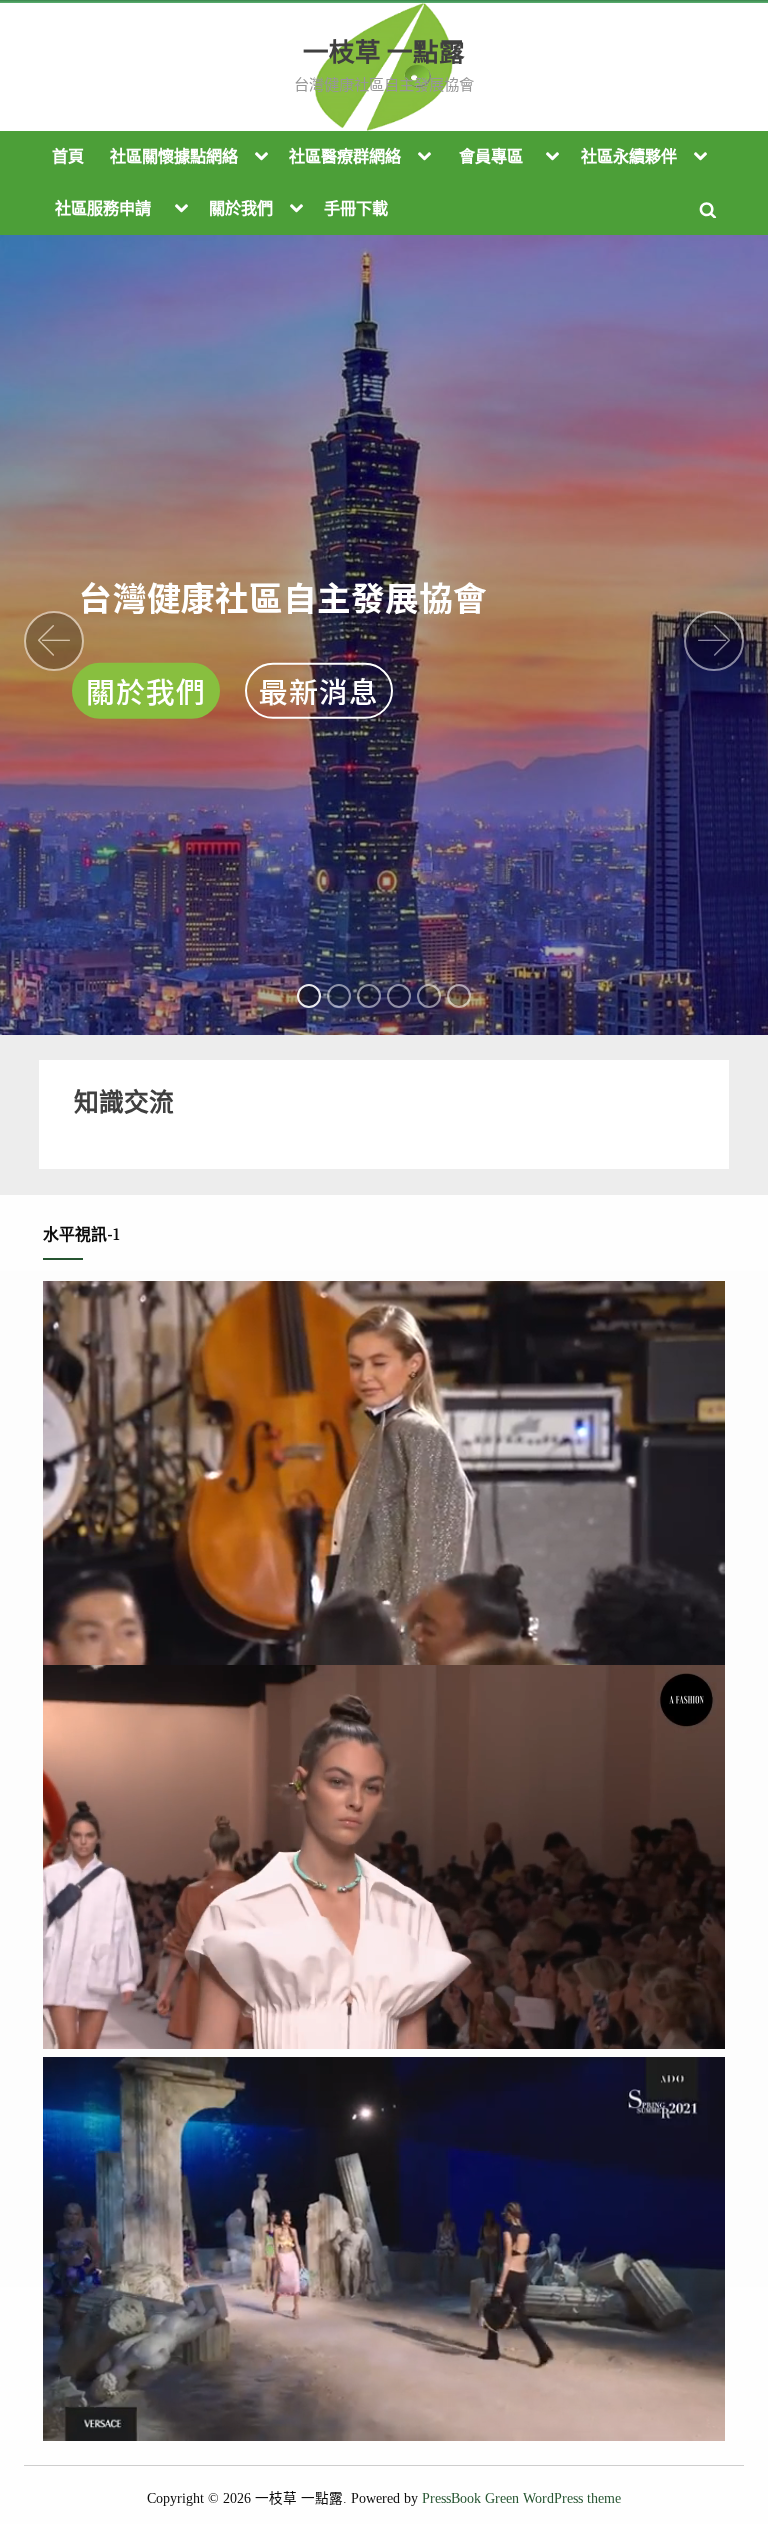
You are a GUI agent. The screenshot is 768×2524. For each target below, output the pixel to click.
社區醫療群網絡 (345, 156)
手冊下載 (356, 208)
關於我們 (241, 208)
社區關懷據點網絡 (174, 156)
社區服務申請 (103, 208)
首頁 (68, 156)
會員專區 (491, 156)
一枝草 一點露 (384, 52)
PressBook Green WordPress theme (521, 2498)
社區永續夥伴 (629, 156)
